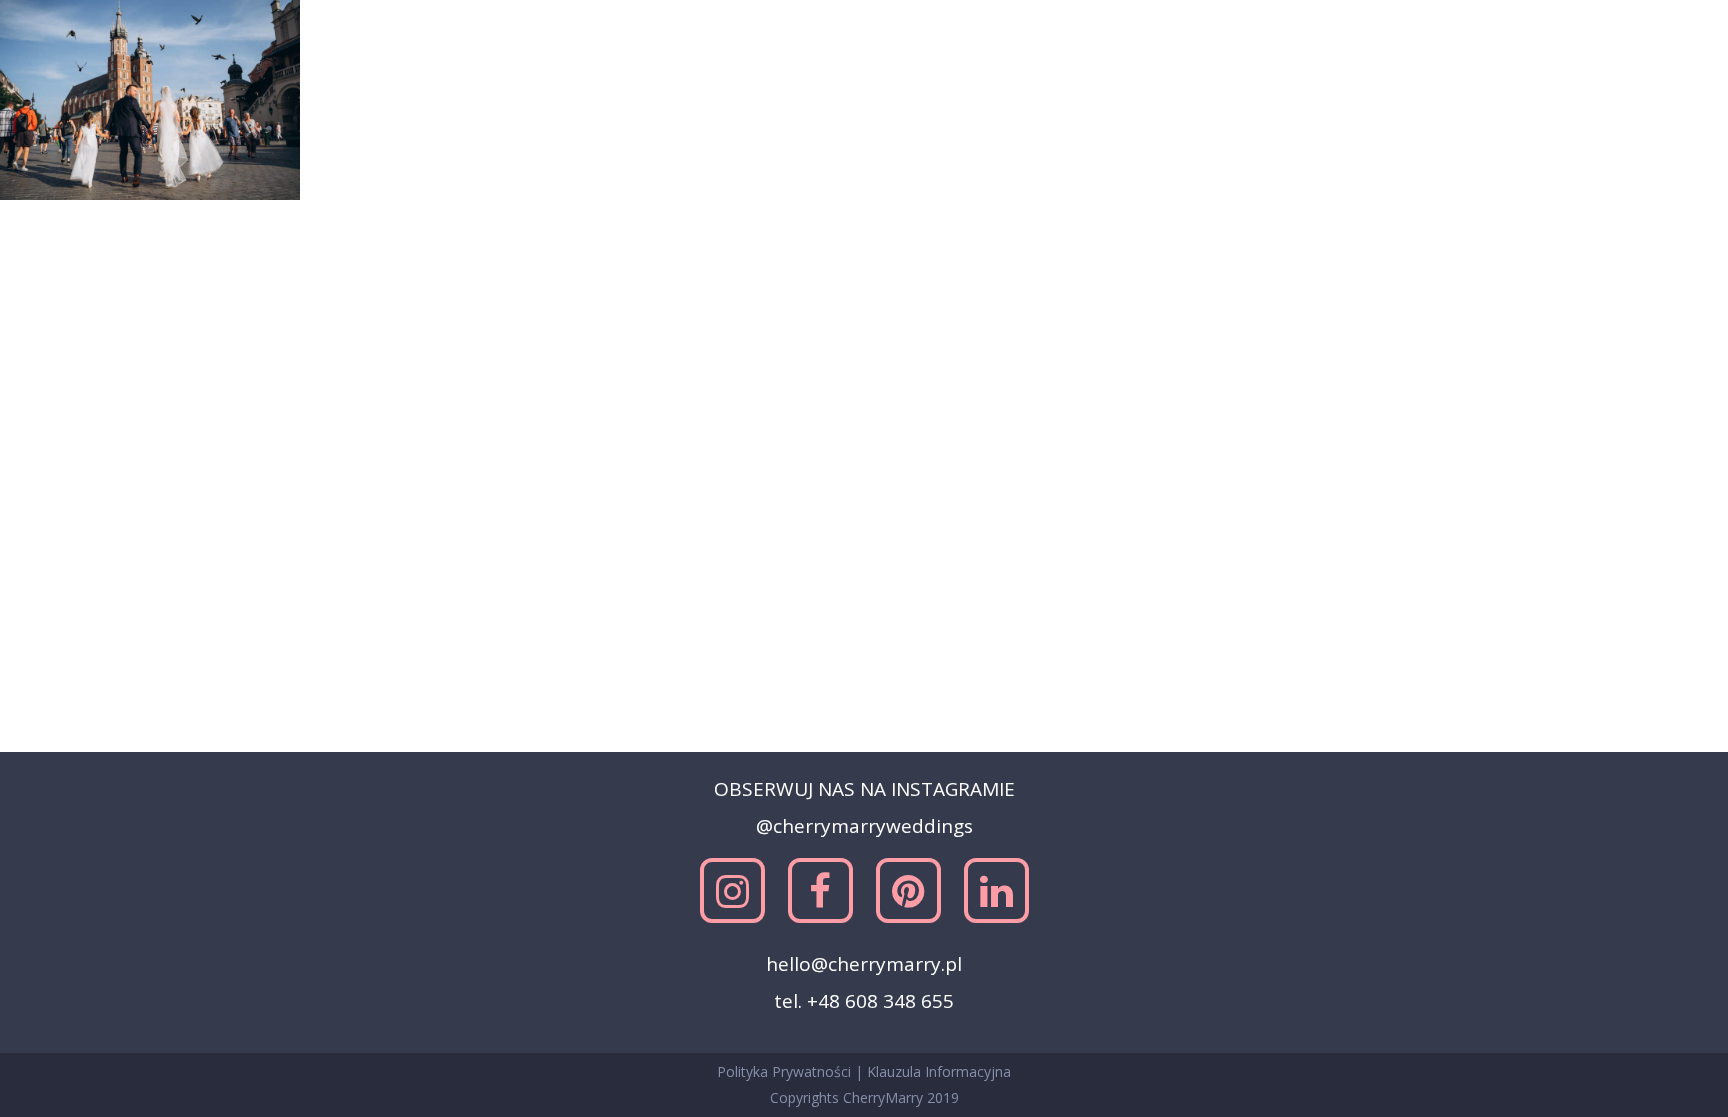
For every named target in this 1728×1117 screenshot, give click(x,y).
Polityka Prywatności (786, 1071)
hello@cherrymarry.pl (864, 964)
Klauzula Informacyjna (939, 1071)
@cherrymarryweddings (864, 826)
